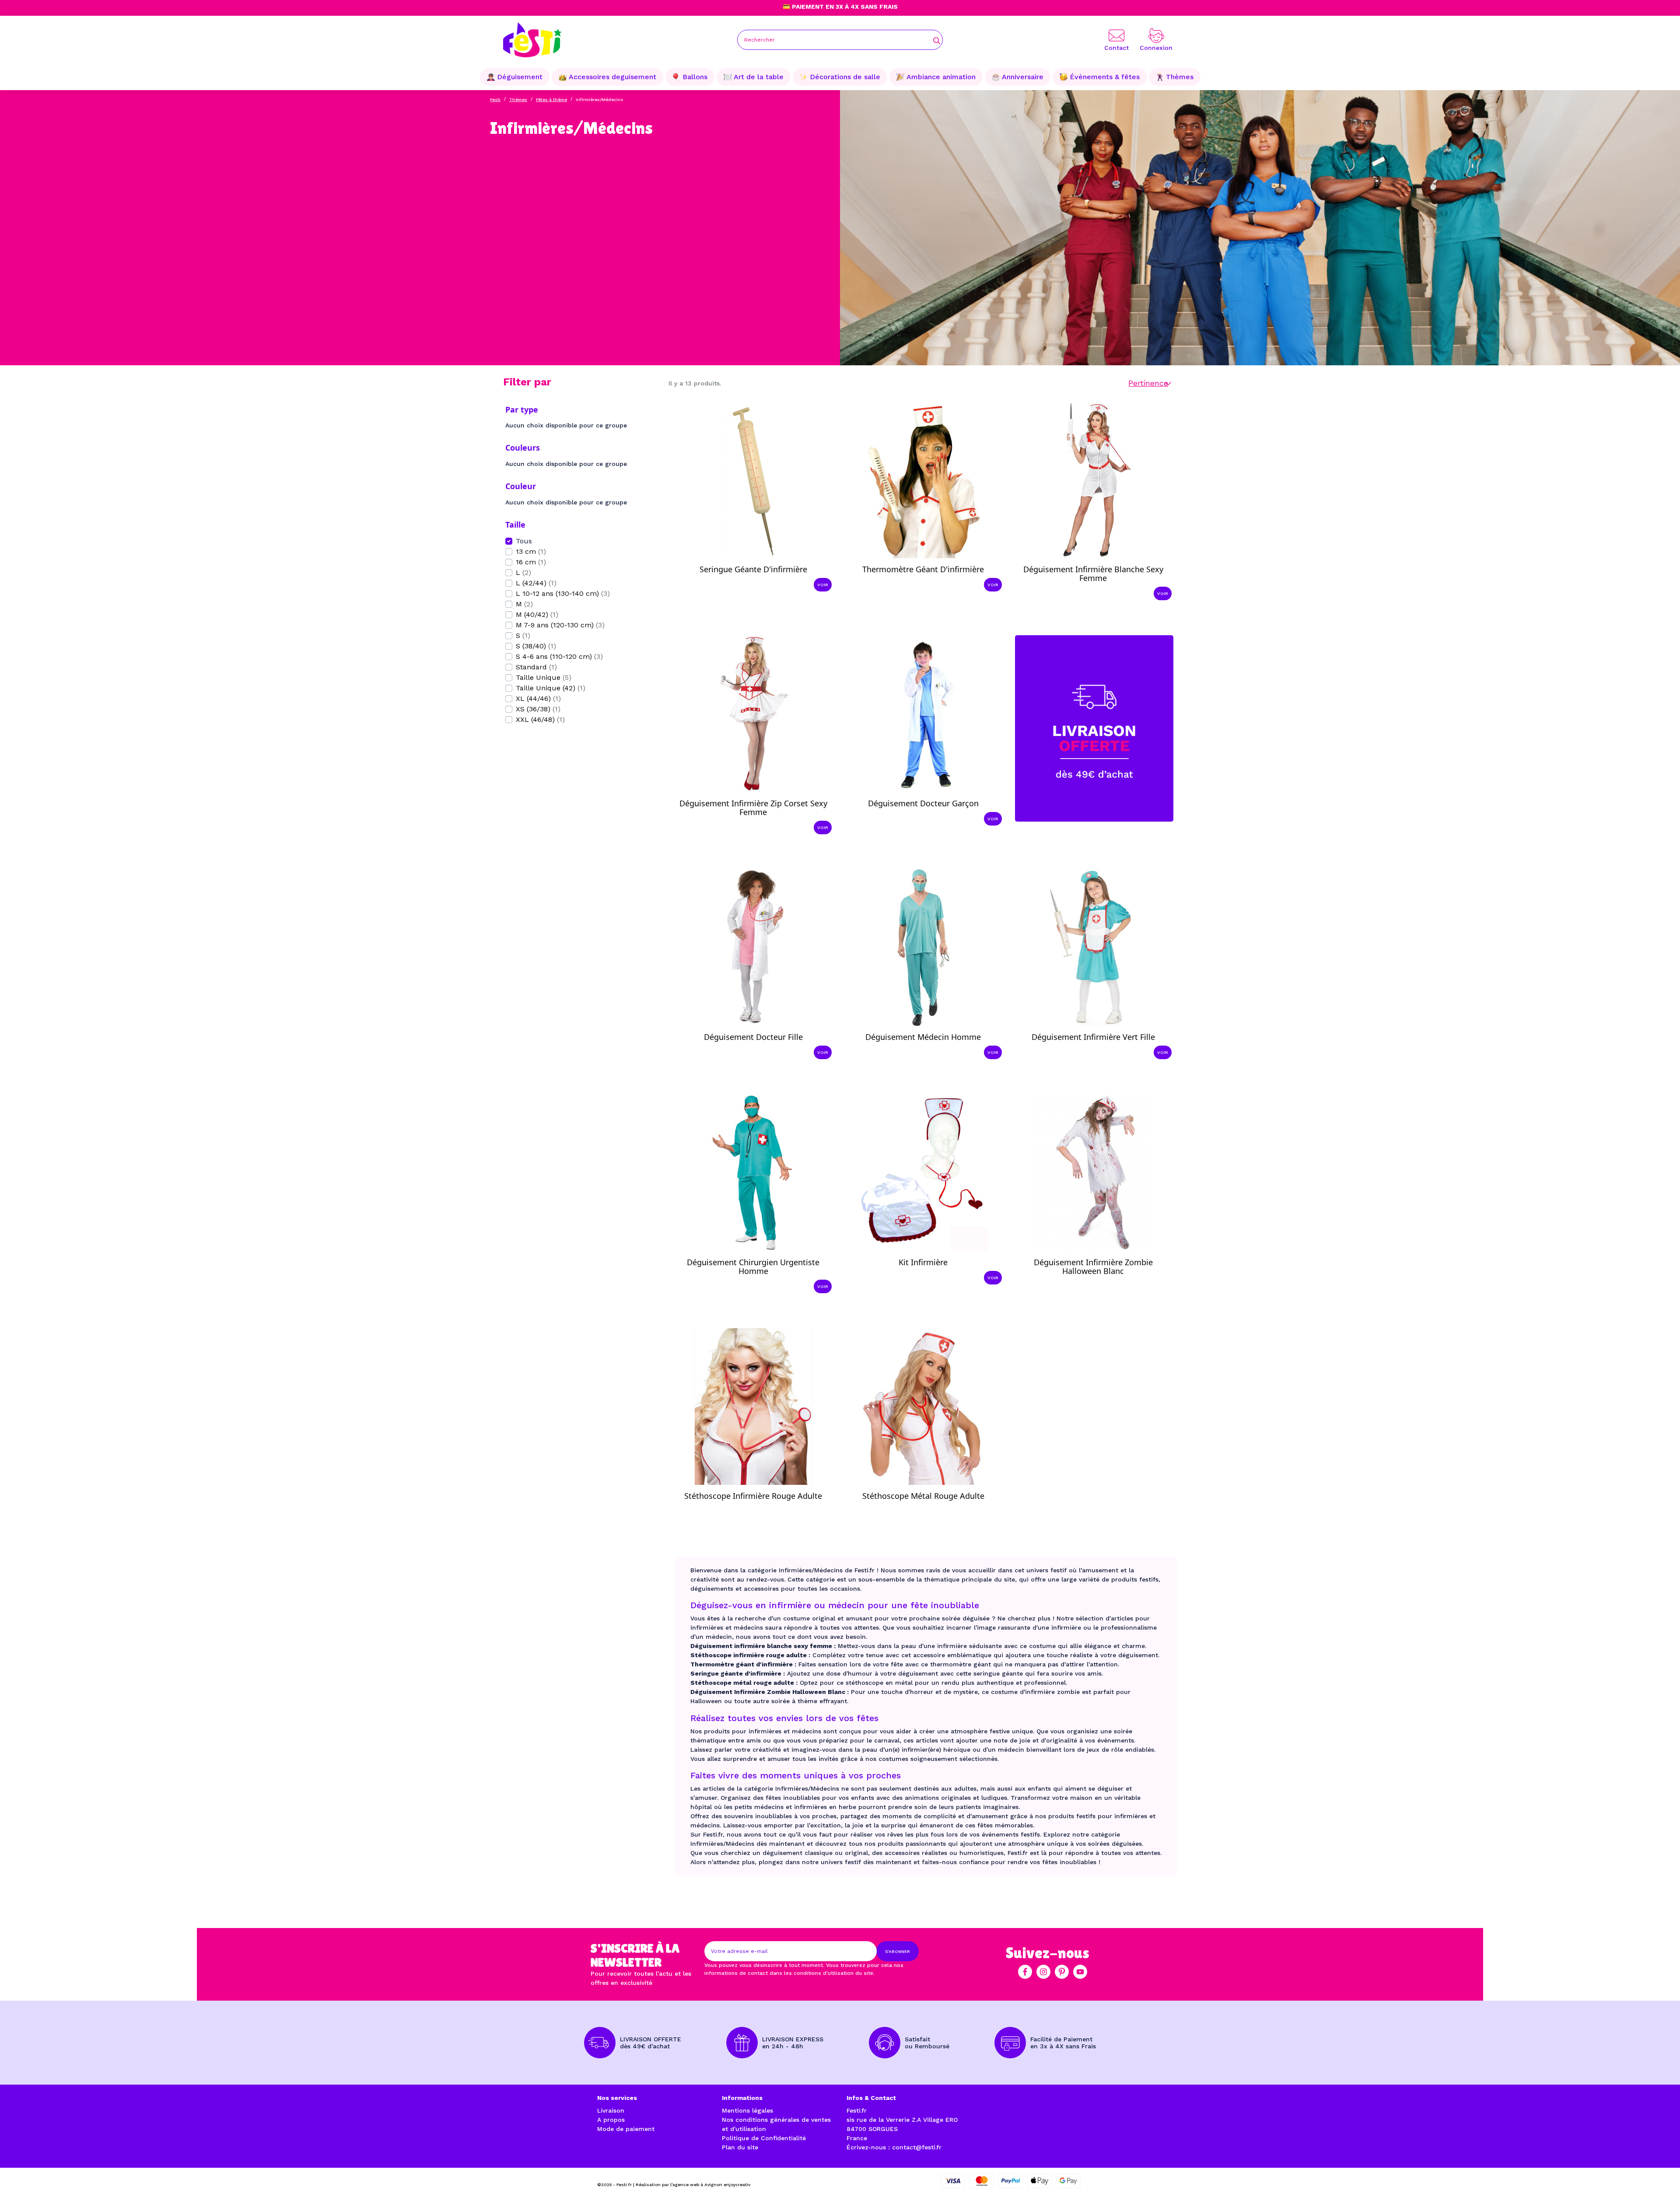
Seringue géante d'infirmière (753, 569)
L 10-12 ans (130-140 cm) (563, 593)
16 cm (531, 562)
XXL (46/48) (540, 719)
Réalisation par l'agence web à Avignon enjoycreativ (693, 2185)
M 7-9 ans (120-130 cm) (560, 625)
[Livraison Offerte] (1094, 728)
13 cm (531, 551)
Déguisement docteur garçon (923, 803)
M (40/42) (537, 614)
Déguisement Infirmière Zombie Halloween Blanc (1093, 1267)
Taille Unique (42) (551, 688)
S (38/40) (536, 646)
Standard (536, 667)
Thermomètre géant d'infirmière (923, 569)
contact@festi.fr (917, 2147)
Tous (524, 541)
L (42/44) (536, 583)
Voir (823, 585)
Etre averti (1101, 1282)
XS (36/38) (538, 709)
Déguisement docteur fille (753, 1037)
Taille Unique (544, 677)
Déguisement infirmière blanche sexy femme (1093, 574)
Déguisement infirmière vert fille (1093, 1037)
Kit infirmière (923, 1262)
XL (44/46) (538, 698)
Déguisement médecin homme (923, 1037)
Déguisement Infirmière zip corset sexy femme (753, 808)
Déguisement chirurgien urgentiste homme (753, 1267)
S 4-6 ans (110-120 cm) (559, 656)
